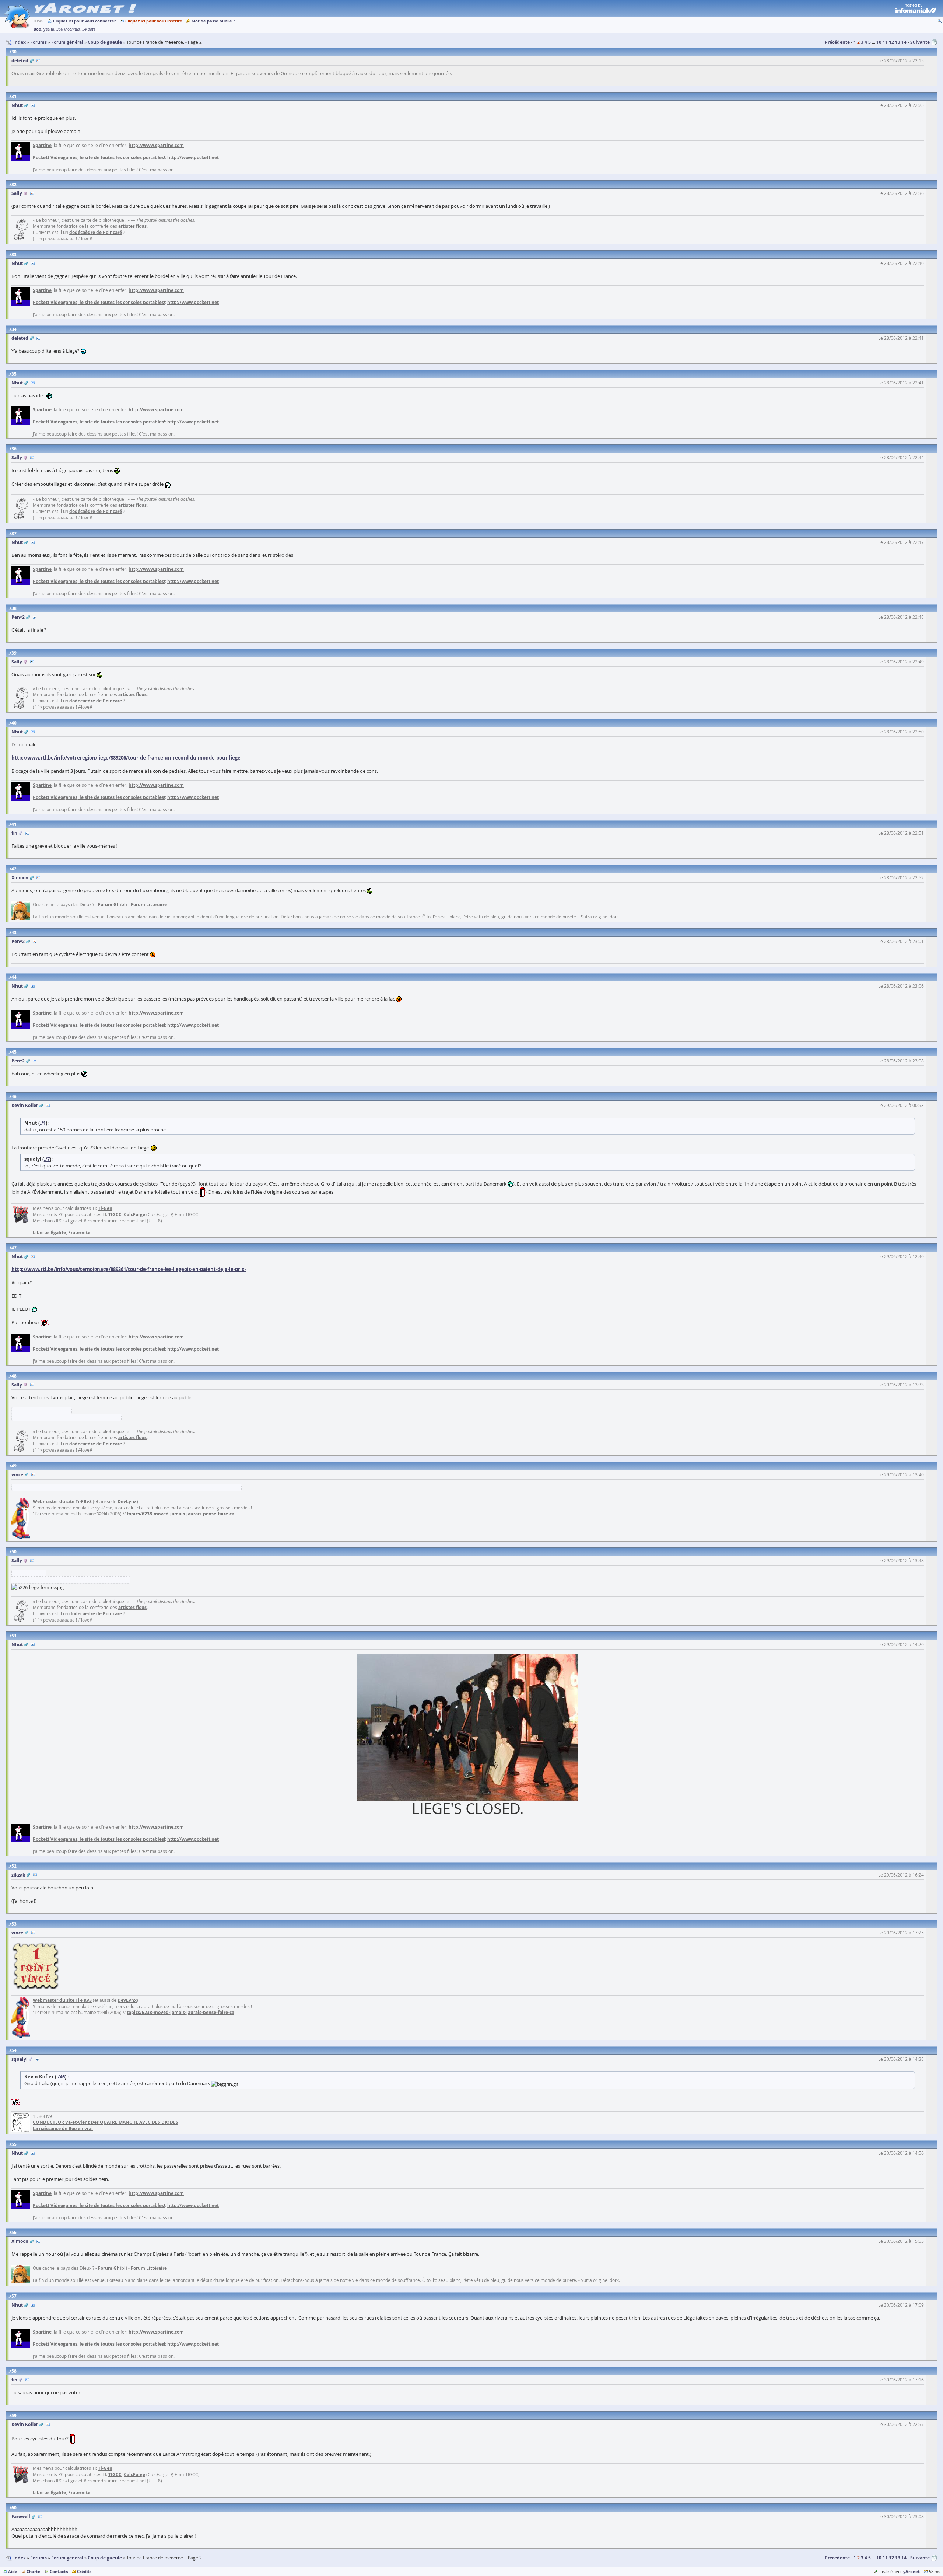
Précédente (837, 42)
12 (891, 42)
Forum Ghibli (113, 905)
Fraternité (79, 1233)
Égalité (58, 1233)
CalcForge (134, 1214)
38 (14, 608)
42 (14, 869)
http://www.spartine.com (156, 145)
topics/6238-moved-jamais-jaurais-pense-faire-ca (180, 1514)
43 (14, 933)
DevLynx (127, 1502)
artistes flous (132, 226)
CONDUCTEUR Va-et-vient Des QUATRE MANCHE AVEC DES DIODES (106, 2122)
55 (14, 2144)
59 (14, 2416)
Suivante (920, 42)
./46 (61, 2077)
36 (14, 449)
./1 (43, 1123)
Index (20, 2558)
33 (14, 254)
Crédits (84, 2571)
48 (14, 1376)
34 (14, 329)
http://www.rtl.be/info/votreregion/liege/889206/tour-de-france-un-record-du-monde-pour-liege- (127, 758)
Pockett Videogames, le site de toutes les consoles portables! (99, 158)
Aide (13, 2571)
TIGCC (115, 1214)
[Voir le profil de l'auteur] (38, 61)
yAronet (912, 2571)
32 (14, 184)
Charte (34, 2571)
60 (14, 2508)
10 (879, 42)
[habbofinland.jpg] (468, 1727)
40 (14, 723)
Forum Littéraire (149, 905)
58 (14, 2371)
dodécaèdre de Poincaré (96, 232)
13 (898, 42)
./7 (47, 1159)
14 (904, 42)
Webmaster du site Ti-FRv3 (62, 1502)
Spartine (42, 145)
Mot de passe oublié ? (213, 21)
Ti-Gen (105, 1208)
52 (14, 1866)
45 (14, 1052)
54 (14, 2050)
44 (14, 977)
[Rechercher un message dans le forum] (940, 21)
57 (14, 2296)
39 (14, 653)
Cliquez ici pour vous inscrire (154, 21)
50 (14, 1552)
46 (14, 1097)
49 (14, 1466)
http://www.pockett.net (193, 158)
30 (14, 52)
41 (14, 824)
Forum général (67, 2558)
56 (14, 2232)
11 (885, 42)
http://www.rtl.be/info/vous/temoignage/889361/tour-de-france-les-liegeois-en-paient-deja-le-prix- (129, 1269)
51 (14, 1636)
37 (14, 533)
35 (14, 374)
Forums (38, 2558)
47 (14, 1248)
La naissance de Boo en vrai (63, 2128)
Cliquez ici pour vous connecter (85, 21)
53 (14, 1924)
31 (14, 96)
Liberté (41, 1233)
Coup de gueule (105, 2558)
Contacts (59, 2571)
